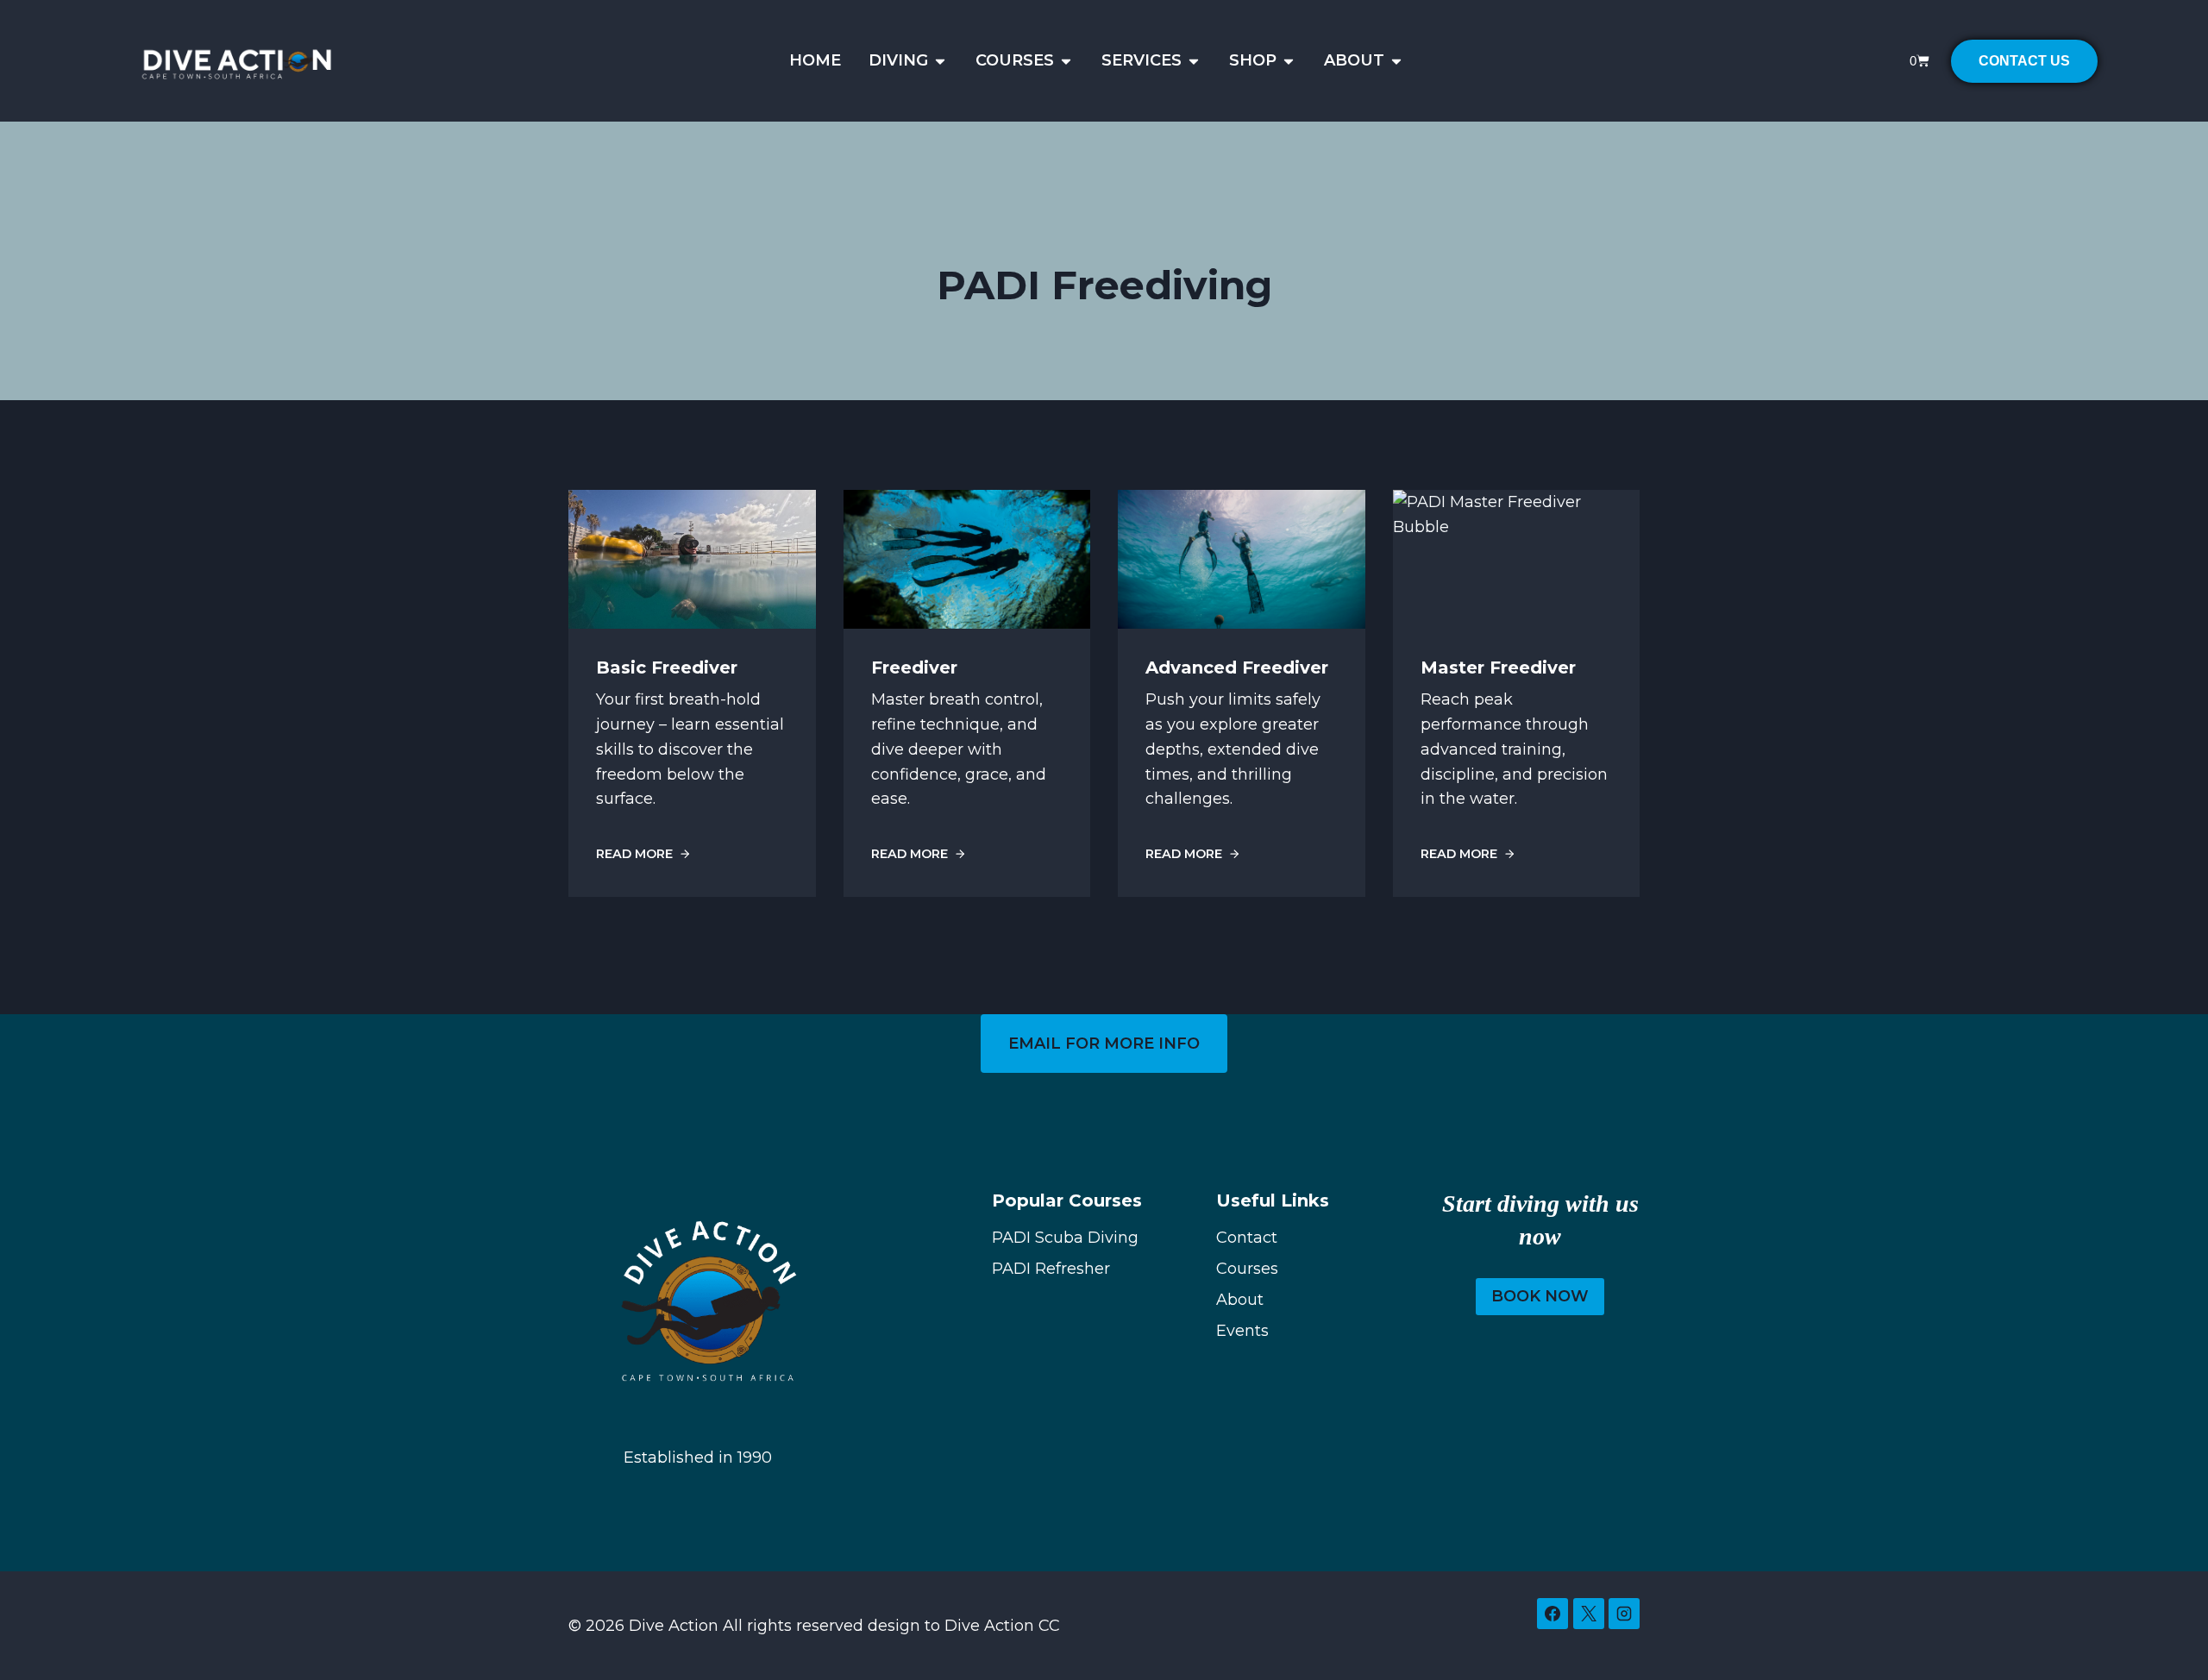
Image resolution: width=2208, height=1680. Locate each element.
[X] (1589, 1614)
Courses (1247, 1269)
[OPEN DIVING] (940, 61)
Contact (1247, 1238)
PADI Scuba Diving (1065, 1238)
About (1240, 1300)
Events (1242, 1331)
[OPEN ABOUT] (1396, 61)
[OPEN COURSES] (1066, 61)
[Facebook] (1552, 1614)
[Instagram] (1624, 1614)
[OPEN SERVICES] (1194, 61)
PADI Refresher (1051, 1269)
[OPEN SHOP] (1289, 61)
